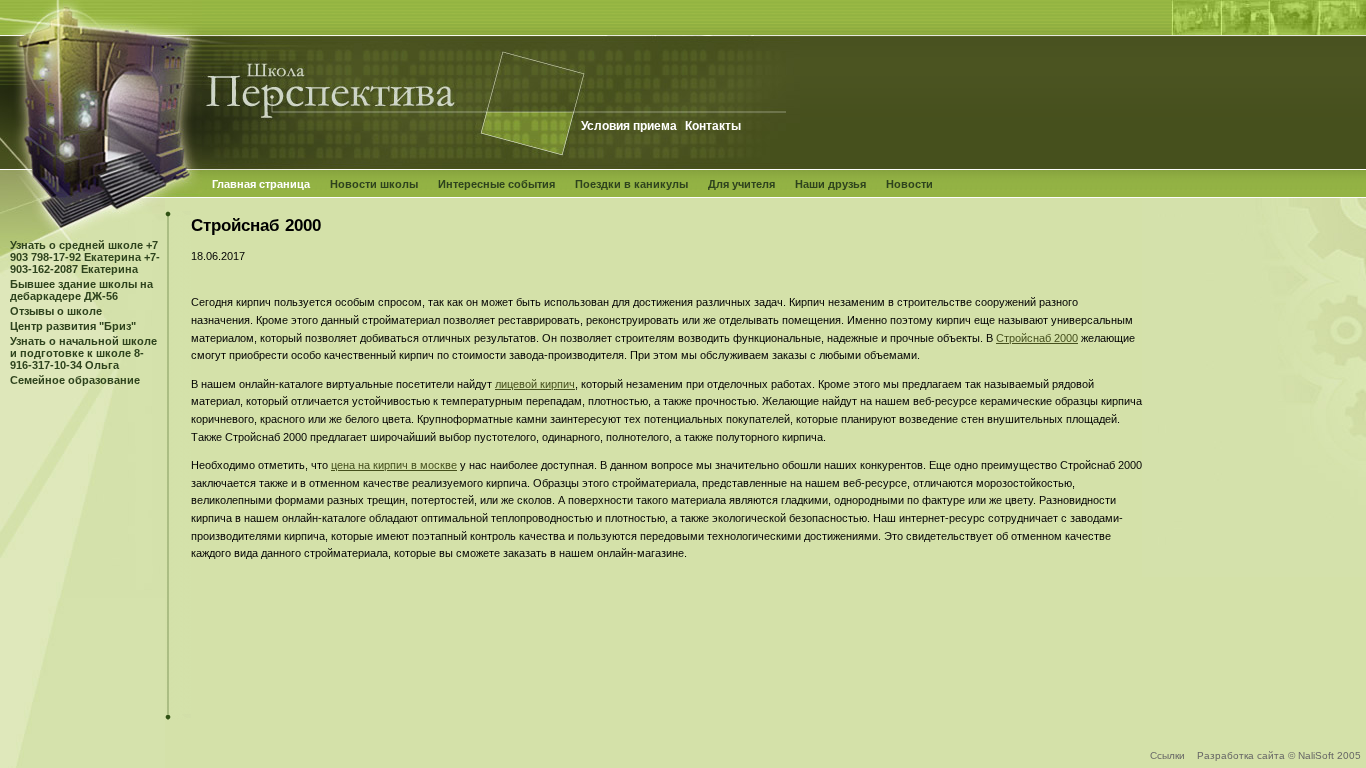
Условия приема (629, 126)
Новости (909, 184)
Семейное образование (75, 380)
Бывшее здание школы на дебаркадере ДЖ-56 (81, 290)
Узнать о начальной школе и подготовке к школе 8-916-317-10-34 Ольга (83, 353)
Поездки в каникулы (631, 184)
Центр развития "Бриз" (73, 326)
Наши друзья (830, 184)
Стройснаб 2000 (1037, 338)
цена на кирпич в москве (394, 465)
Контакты (713, 126)
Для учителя (741, 184)
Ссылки (1167, 755)
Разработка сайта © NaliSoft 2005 (1279, 755)
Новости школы (374, 184)
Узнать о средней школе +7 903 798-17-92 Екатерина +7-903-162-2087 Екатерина (85, 257)
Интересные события (496, 184)
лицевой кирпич (535, 384)
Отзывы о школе (56, 311)
